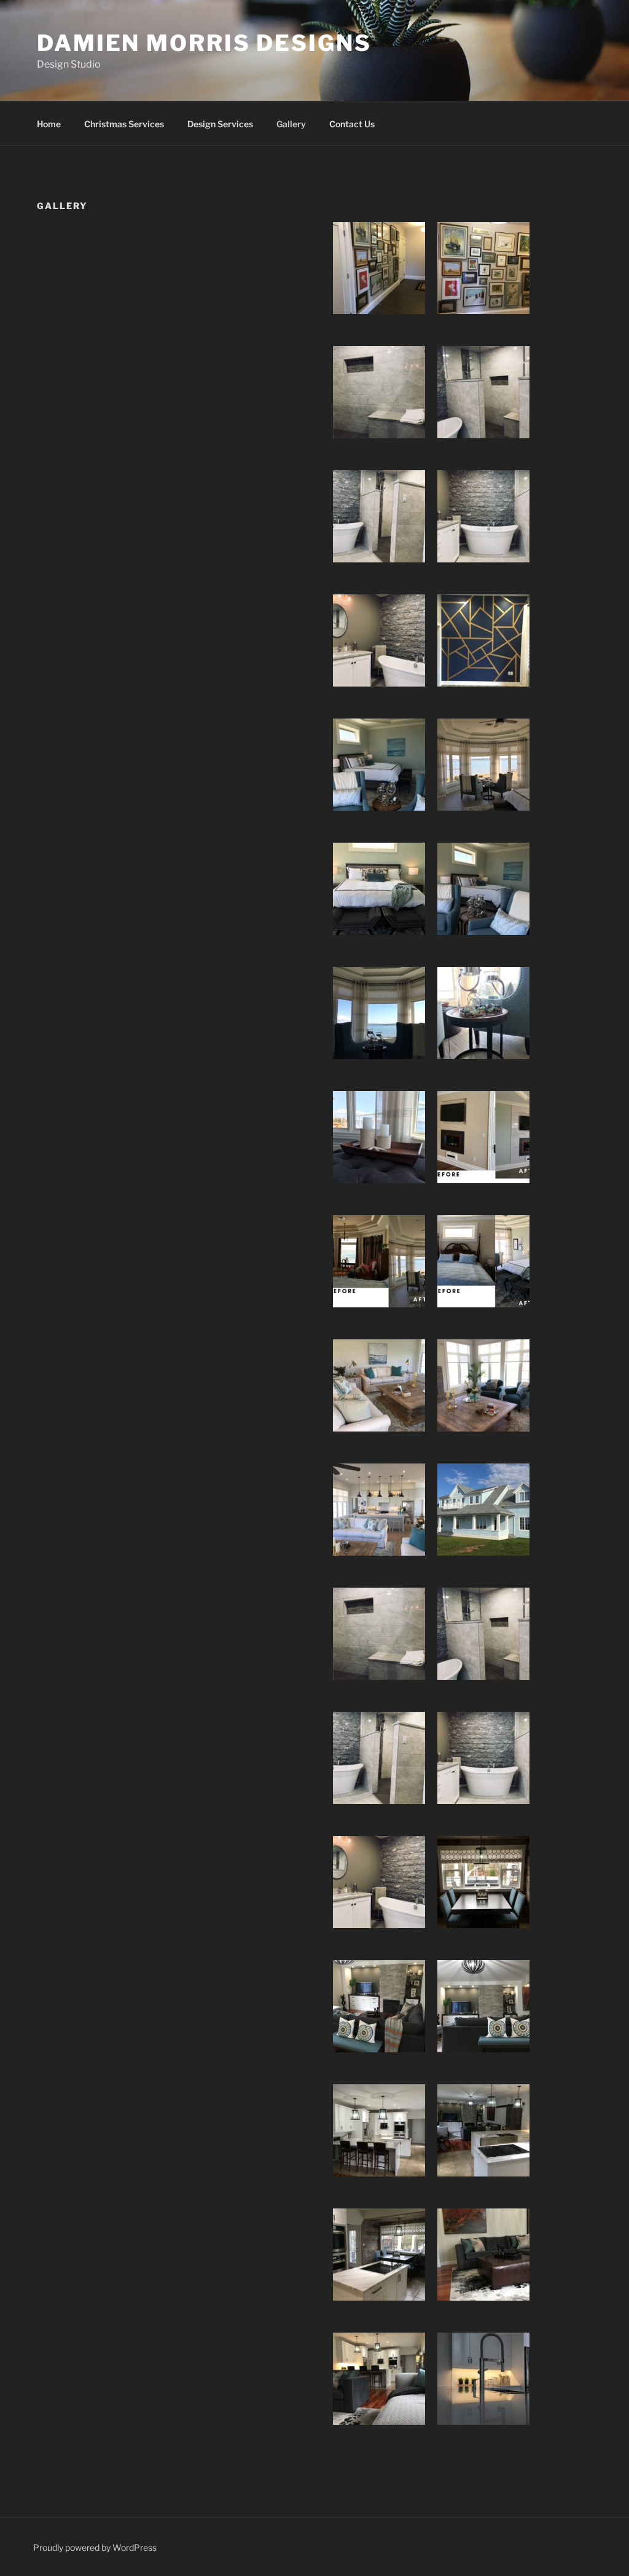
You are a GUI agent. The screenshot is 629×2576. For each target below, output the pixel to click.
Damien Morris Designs (204, 43)
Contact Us (352, 124)
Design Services (220, 124)
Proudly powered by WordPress (95, 2547)
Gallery (291, 124)
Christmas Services (124, 124)
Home (49, 124)
